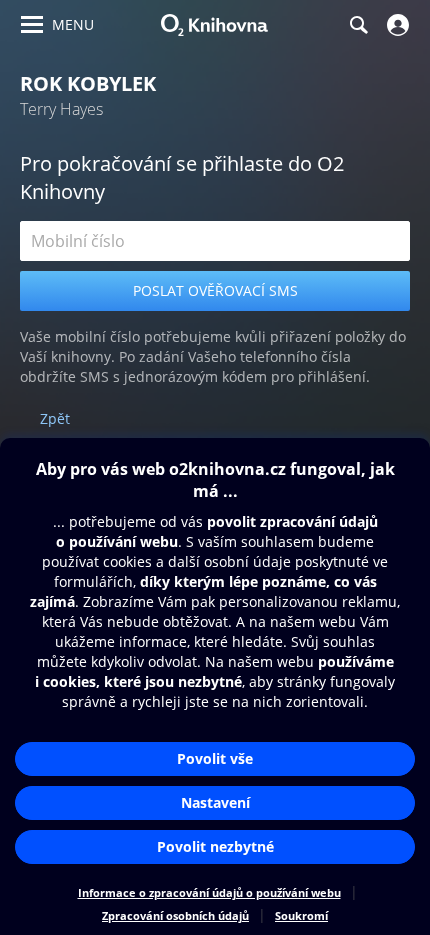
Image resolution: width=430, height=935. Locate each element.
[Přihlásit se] (395, 25)
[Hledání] (358, 25)
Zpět (55, 418)
